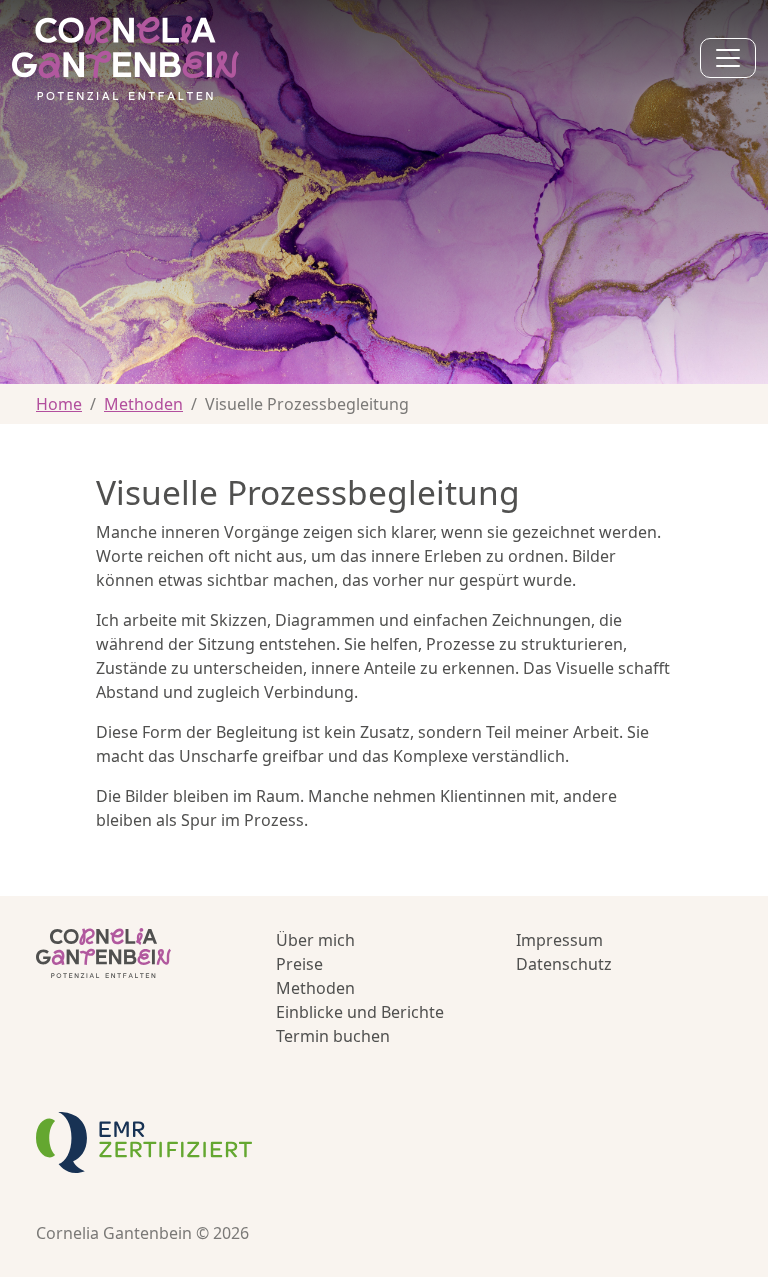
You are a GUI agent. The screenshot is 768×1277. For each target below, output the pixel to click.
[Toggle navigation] (728, 58)
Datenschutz (564, 964)
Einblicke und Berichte (360, 1012)
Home (59, 404)
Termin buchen (333, 1036)
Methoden (143, 404)
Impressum (559, 940)
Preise (299, 964)
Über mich (315, 940)
